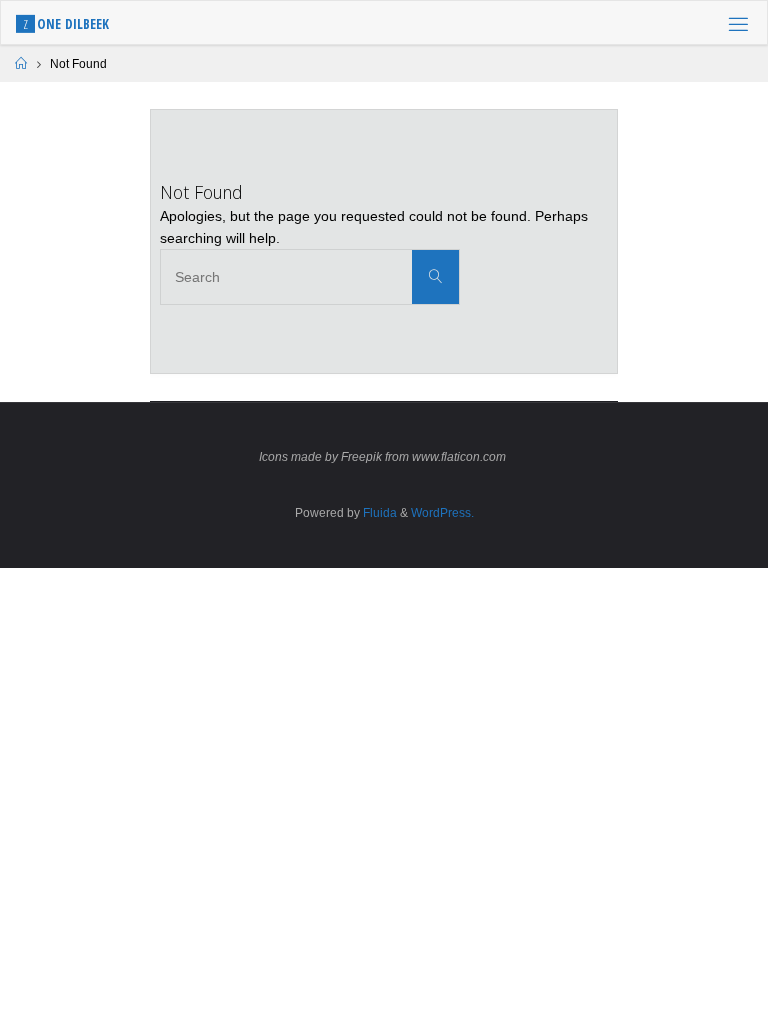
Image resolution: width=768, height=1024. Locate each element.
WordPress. (442, 513)
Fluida (378, 513)
